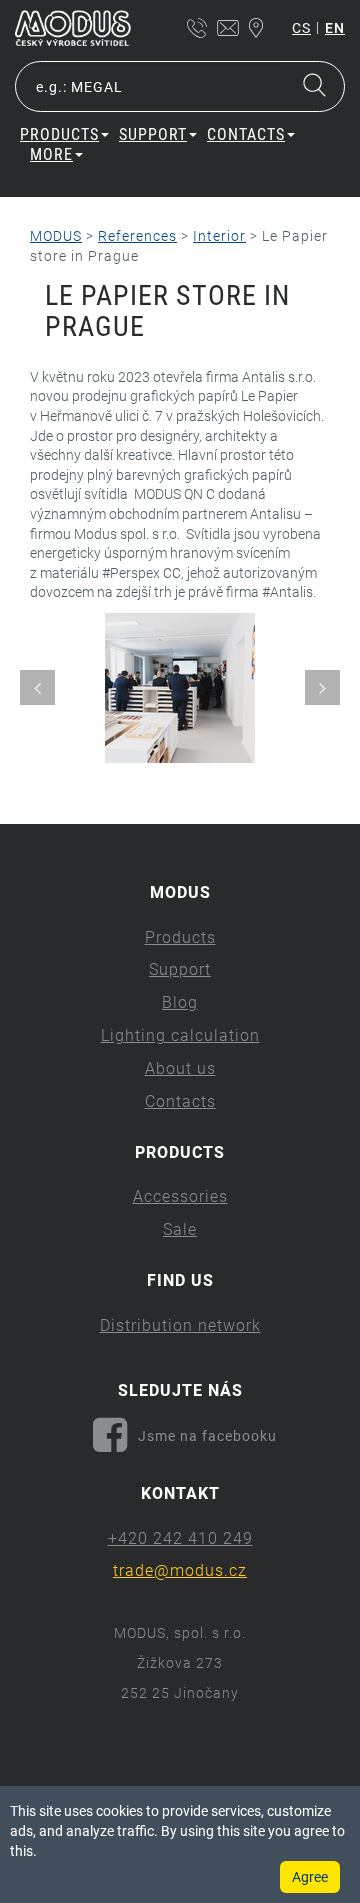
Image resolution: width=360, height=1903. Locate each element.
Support (180, 969)
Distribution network (180, 1325)
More (51, 154)
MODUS (56, 236)
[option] (180, 688)
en (335, 28)
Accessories (180, 1196)
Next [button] (322, 687)
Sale (180, 1229)
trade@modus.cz (180, 1570)
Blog (180, 1002)
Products (180, 937)
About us (180, 1068)
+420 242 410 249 (180, 1538)
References (137, 236)
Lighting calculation (180, 1035)
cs (301, 28)
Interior (219, 236)
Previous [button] (37, 687)
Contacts (180, 1101)
